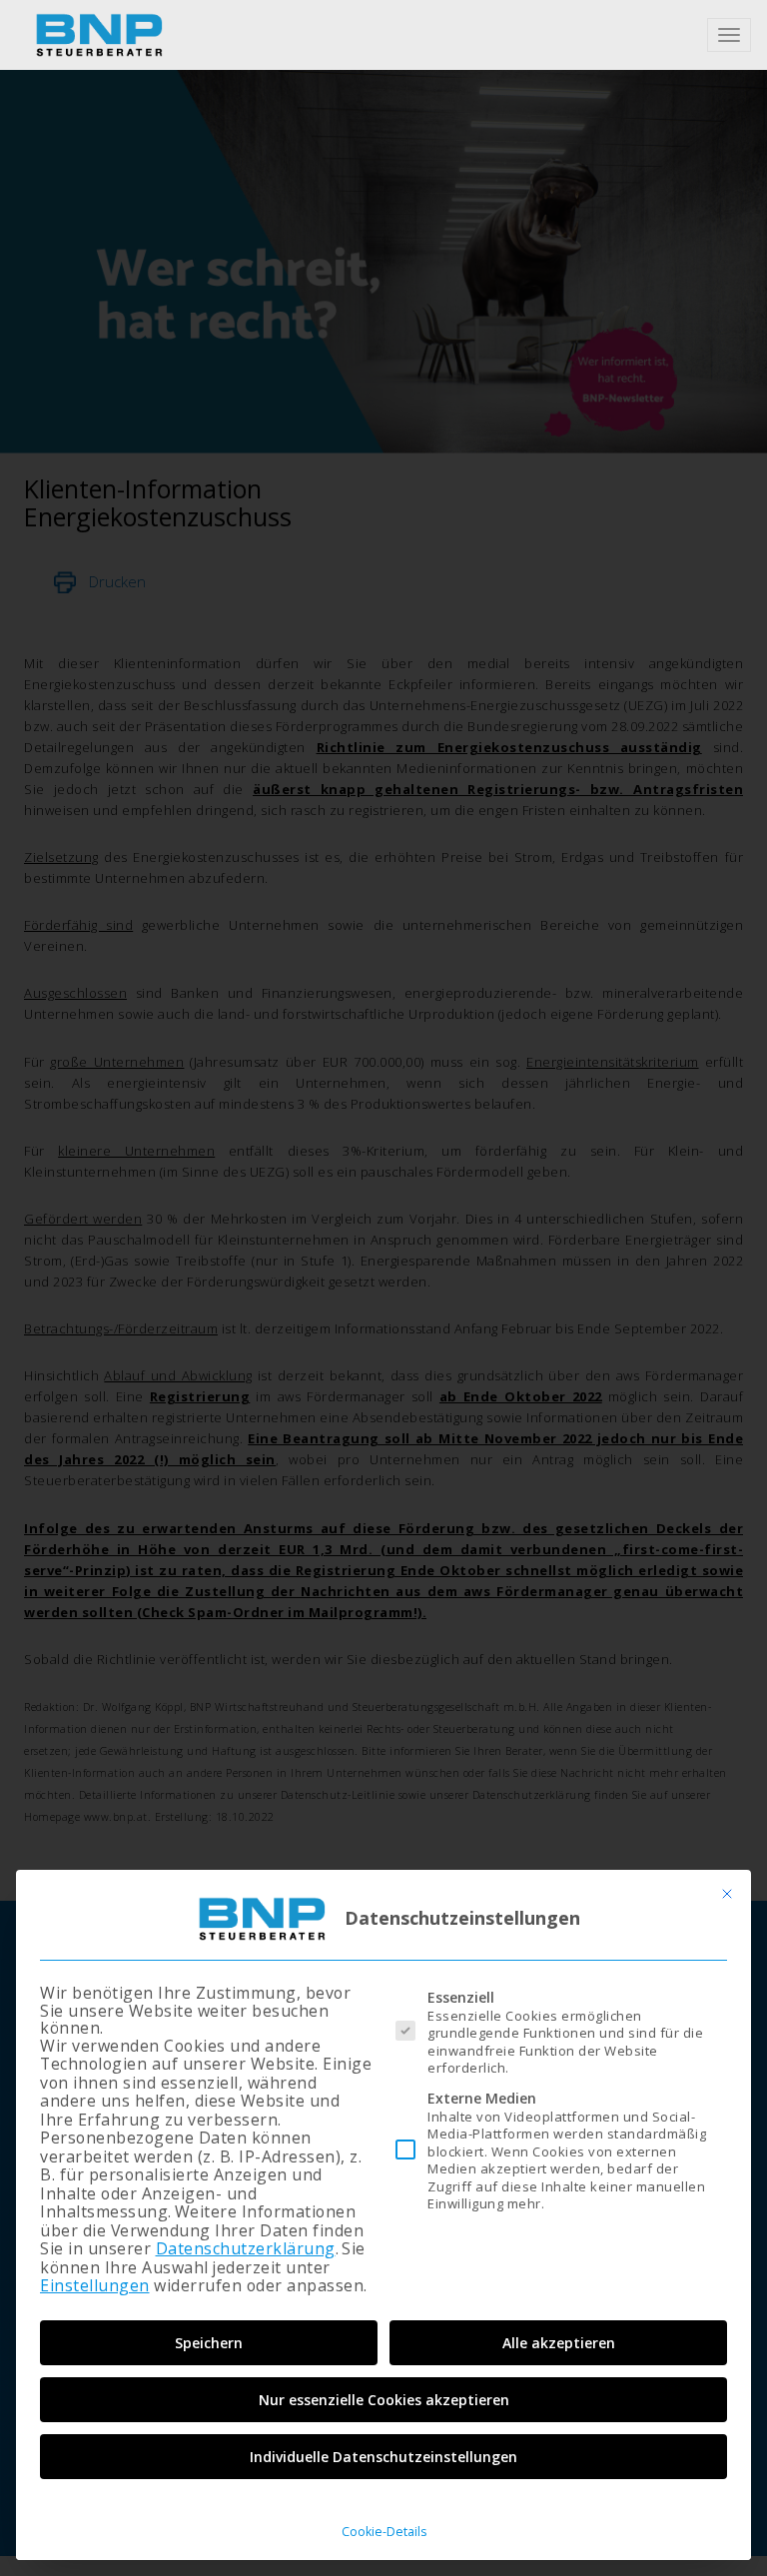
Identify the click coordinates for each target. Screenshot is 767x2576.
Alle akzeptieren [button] (559, 2343)
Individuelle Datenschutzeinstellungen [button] (383, 2457)
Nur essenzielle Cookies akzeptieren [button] (384, 2400)
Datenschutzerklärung (246, 2248)
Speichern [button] (209, 2343)
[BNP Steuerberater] (99, 35)
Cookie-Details (384, 2532)
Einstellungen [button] (95, 2285)
